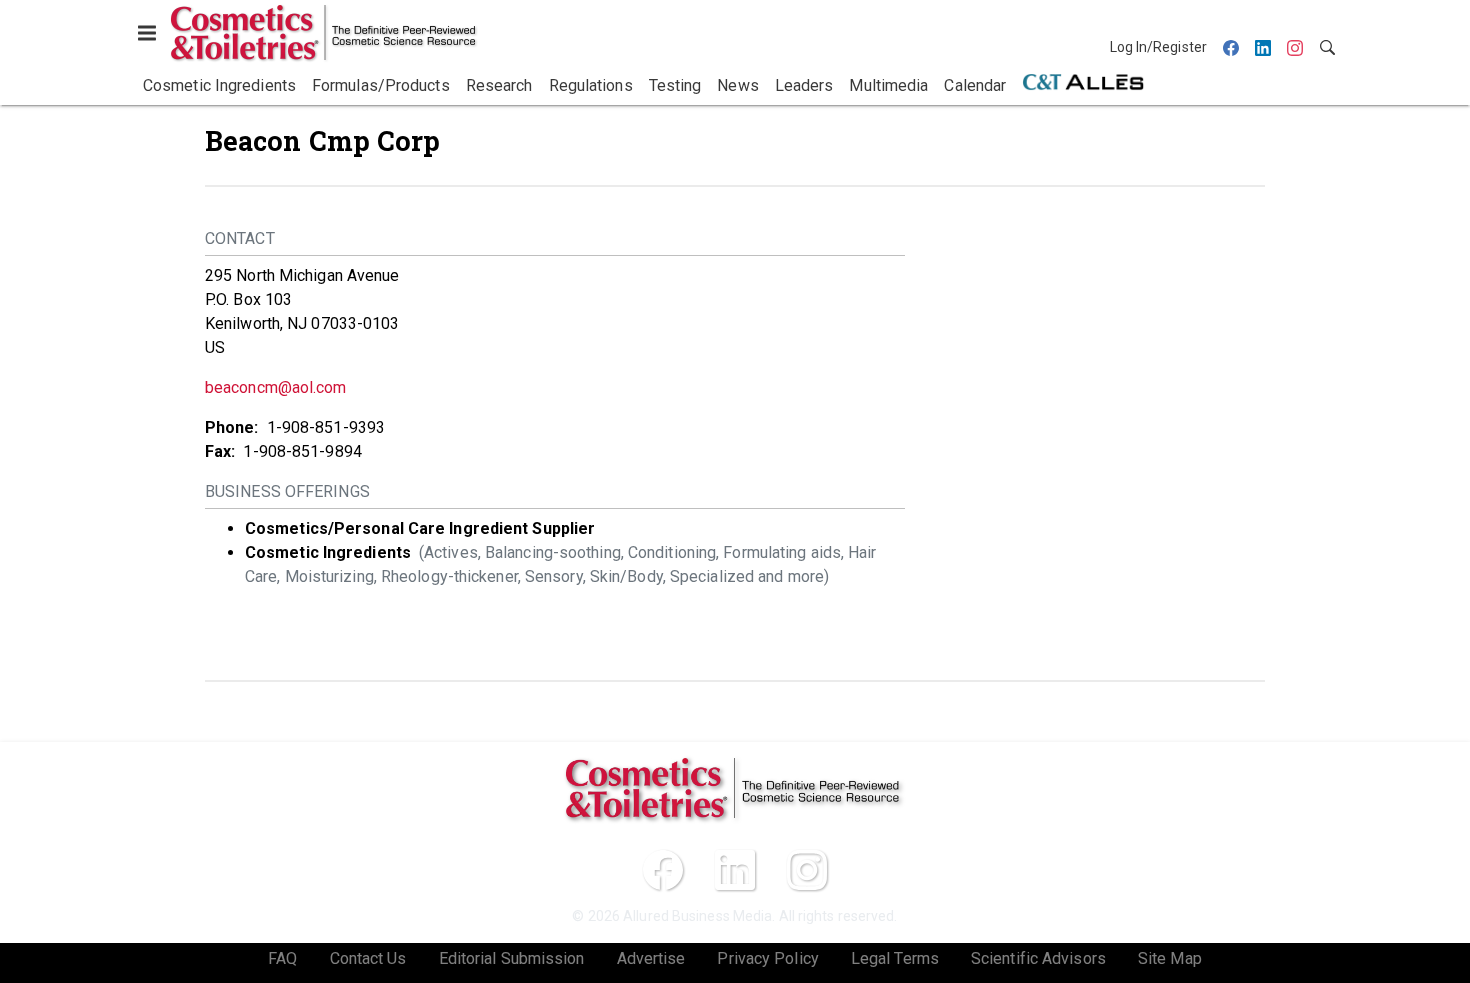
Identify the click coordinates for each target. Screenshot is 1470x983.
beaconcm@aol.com (276, 387)
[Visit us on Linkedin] (735, 870)
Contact (240, 238)
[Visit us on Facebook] (663, 870)
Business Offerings (287, 491)
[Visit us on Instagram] (807, 870)
